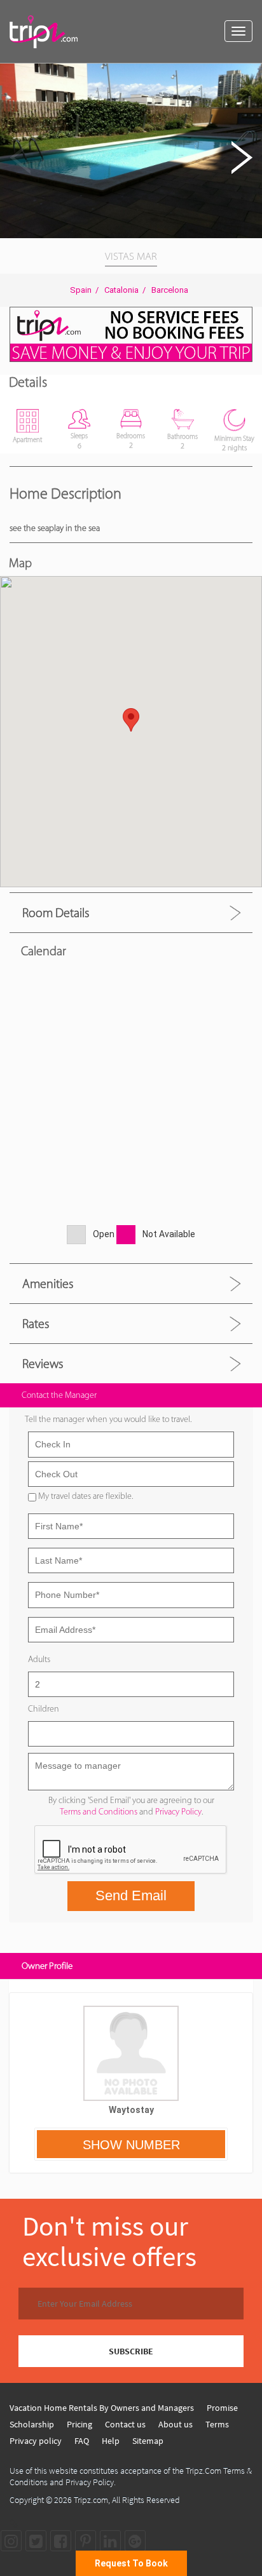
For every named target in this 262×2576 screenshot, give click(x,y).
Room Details (56, 913)
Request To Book (131, 2563)
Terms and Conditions (99, 1812)
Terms (217, 2424)
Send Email (131, 1895)
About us (176, 2424)
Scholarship (32, 2424)
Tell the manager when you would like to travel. (108, 1419)
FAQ (82, 2441)
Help (111, 2441)
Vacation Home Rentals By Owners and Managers (102, 2408)
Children (44, 1709)
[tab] (131, 912)
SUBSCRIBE (131, 2351)
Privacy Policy (178, 1812)
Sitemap (148, 2441)
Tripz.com (91, 2500)
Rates (36, 1324)
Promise (222, 2408)
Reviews (43, 1364)
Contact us (125, 2424)
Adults (39, 1659)
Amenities (48, 1284)
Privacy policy (36, 2441)
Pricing (79, 2424)
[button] (251, 75)
